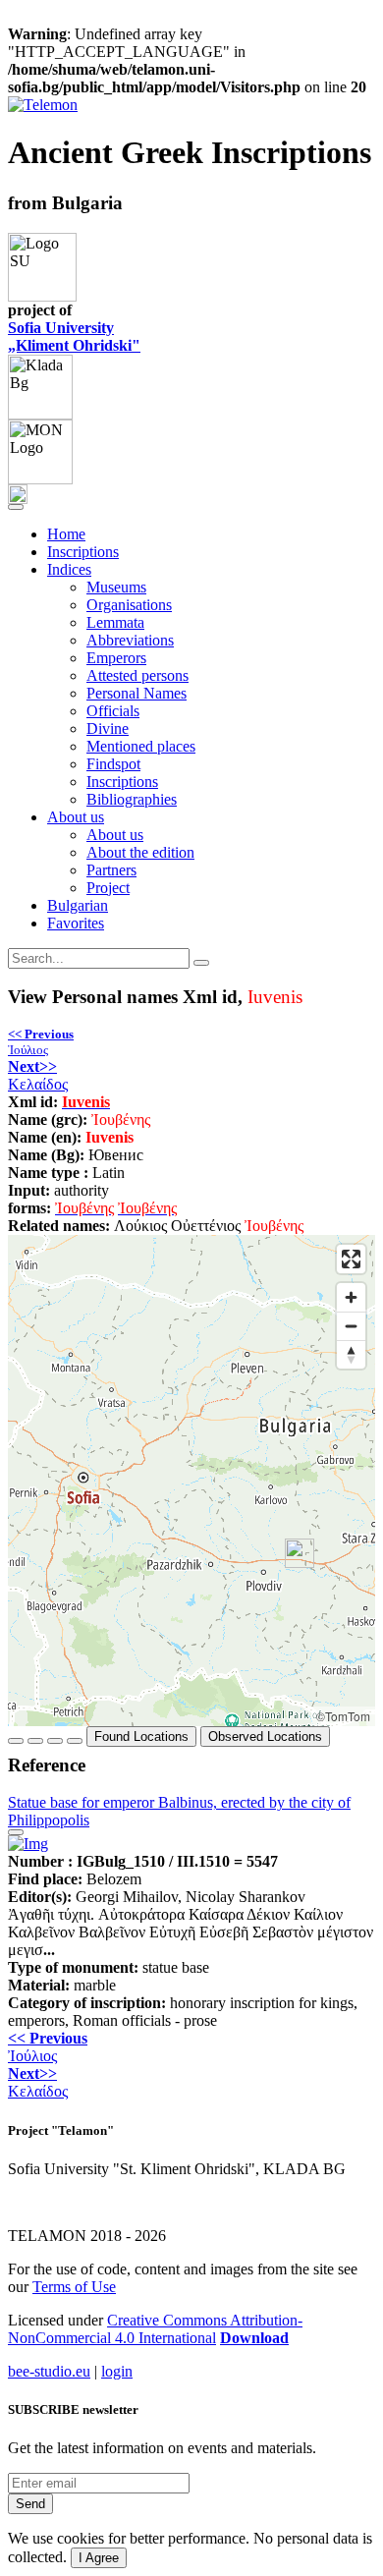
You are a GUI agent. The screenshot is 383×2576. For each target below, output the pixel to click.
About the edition (140, 852)
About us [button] (76, 817)
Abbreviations (130, 640)
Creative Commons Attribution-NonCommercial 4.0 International (155, 2329)
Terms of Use (74, 2287)
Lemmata (115, 622)
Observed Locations (265, 1736)
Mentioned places (141, 746)
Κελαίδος (38, 1075)
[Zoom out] (351, 1326)
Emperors (116, 658)
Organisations (129, 605)
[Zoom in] (351, 1297)
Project (108, 888)
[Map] (191, 1481)
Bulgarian (78, 905)
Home (66, 534)
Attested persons (137, 675)
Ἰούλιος (41, 1042)
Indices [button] (69, 569)
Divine (108, 728)
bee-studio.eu (49, 2371)
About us (115, 835)
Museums (116, 587)
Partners (111, 870)
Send (30, 2504)
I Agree (99, 2558)
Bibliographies (132, 799)
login (117, 2371)
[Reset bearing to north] (351, 1354)
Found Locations (141, 1736)
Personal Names (137, 693)
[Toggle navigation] (16, 507)
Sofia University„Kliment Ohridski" (74, 336)
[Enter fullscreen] (351, 1259)
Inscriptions (83, 552)
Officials (113, 711)
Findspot (113, 764)
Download (254, 2338)
